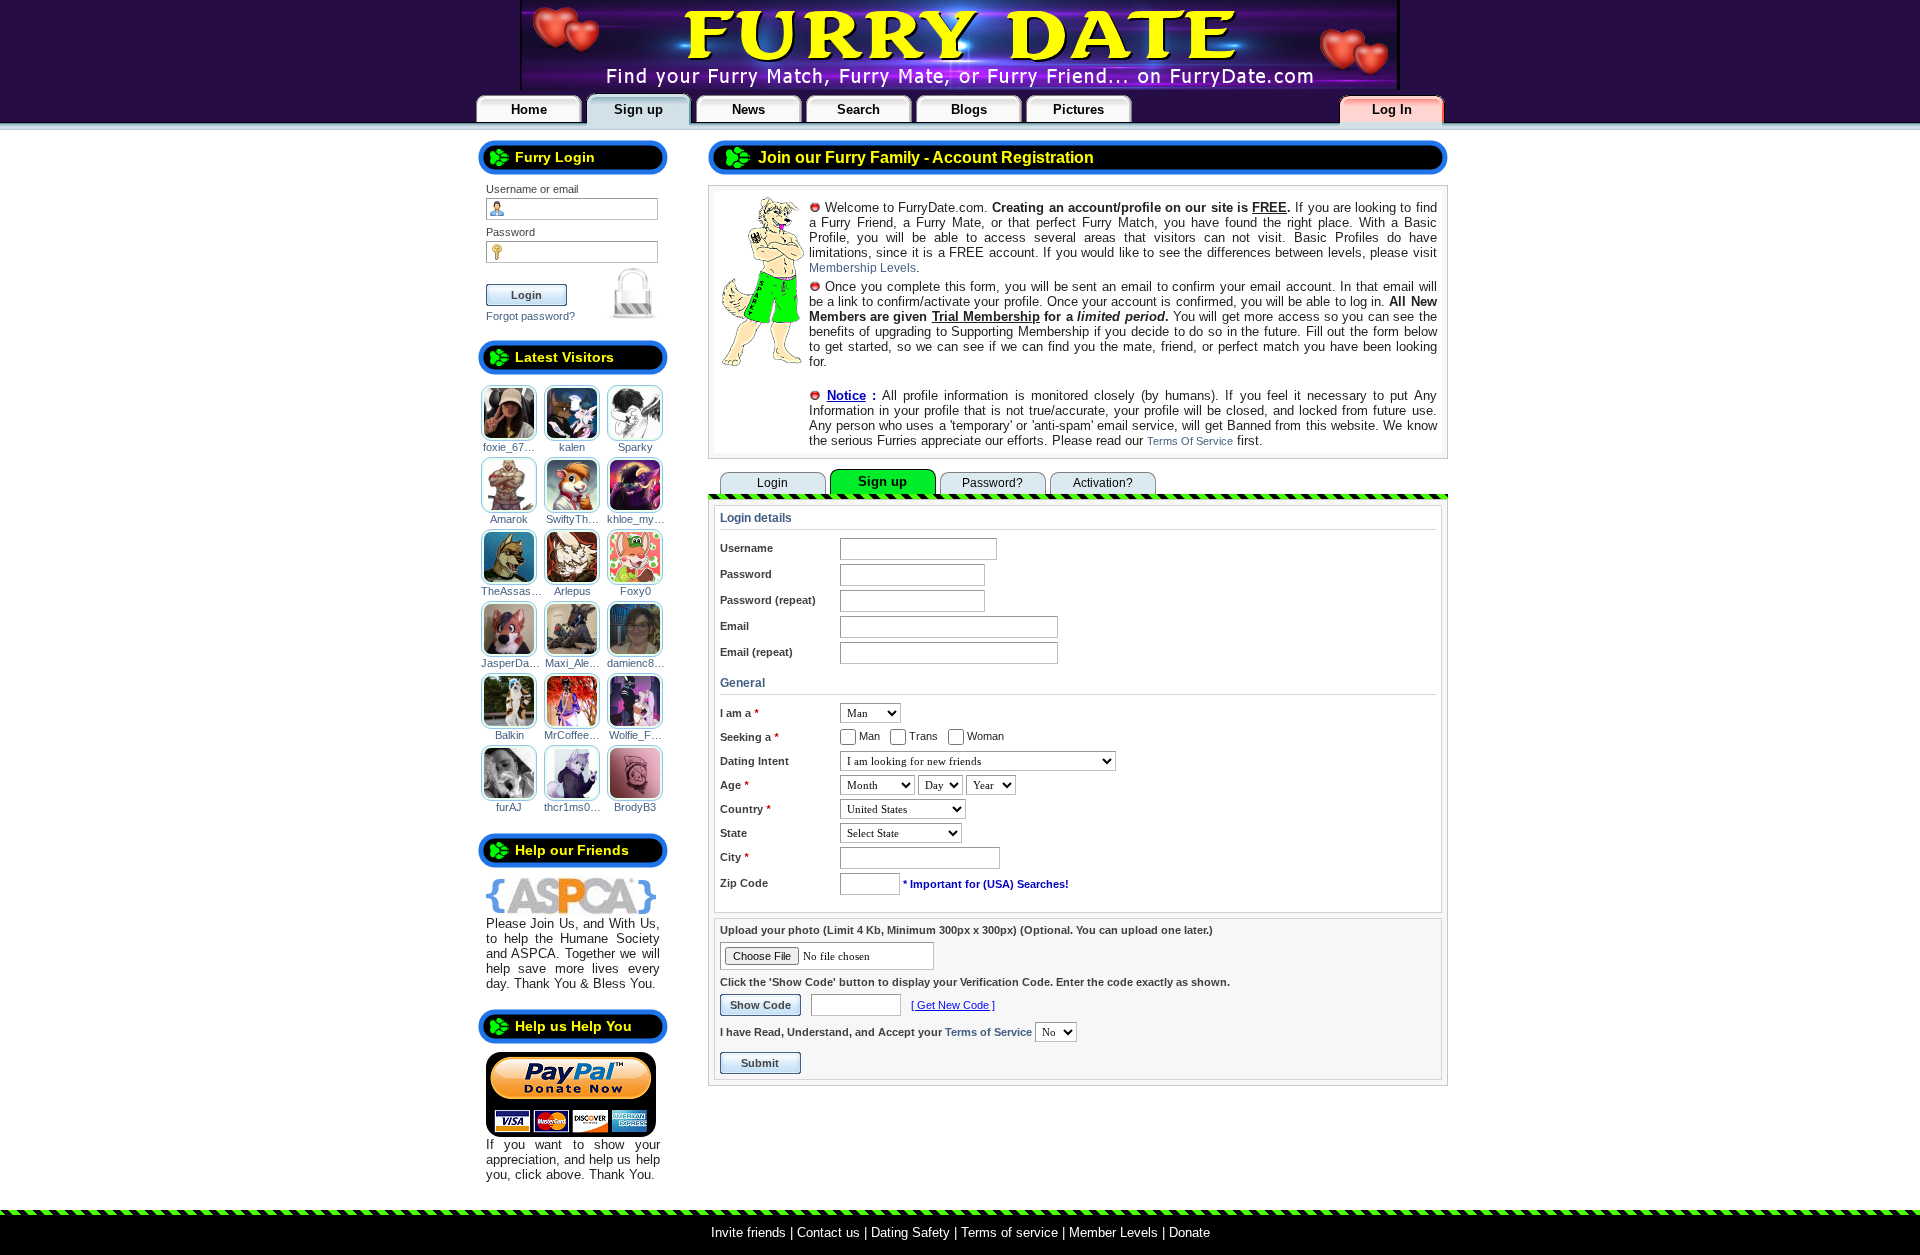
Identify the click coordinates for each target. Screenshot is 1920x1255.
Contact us (828, 1232)
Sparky (635, 447)
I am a (739, 713)
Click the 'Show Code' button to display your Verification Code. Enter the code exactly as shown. (975, 982)
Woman (984, 736)
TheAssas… (511, 591)
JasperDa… (510, 663)
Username (746, 548)
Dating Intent (754, 761)
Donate (1189, 1232)
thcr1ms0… (572, 807)
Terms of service (1009, 1232)
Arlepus (572, 591)
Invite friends (748, 1232)
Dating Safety (910, 1232)
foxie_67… (509, 447)
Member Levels (1113, 1232)
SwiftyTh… (572, 519)
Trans (922, 736)
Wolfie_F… (635, 735)
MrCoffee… (572, 735)
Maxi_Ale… (572, 663)
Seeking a (749, 737)
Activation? (1103, 483)
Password (510, 232)
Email (734, 626)
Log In (1392, 109)
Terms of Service (988, 1032)
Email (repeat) (756, 652)
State (733, 833)
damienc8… (636, 663)
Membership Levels (862, 268)
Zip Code (744, 883)
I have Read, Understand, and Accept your (876, 1032)
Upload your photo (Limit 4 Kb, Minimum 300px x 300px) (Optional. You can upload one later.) (966, 930)
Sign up (882, 481)
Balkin (509, 735)
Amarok (509, 519)
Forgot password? (530, 316)
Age (734, 785)
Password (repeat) (768, 600)
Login (772, 483)
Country (745, 809)
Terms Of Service (1190, 441)
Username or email (532, 189)
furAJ (509, 807)
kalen (572, 447)
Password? (992, 483)
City (734, 857)
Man (868, 736)
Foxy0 (635, 591)
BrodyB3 (635, 807)
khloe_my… (636, 519)
